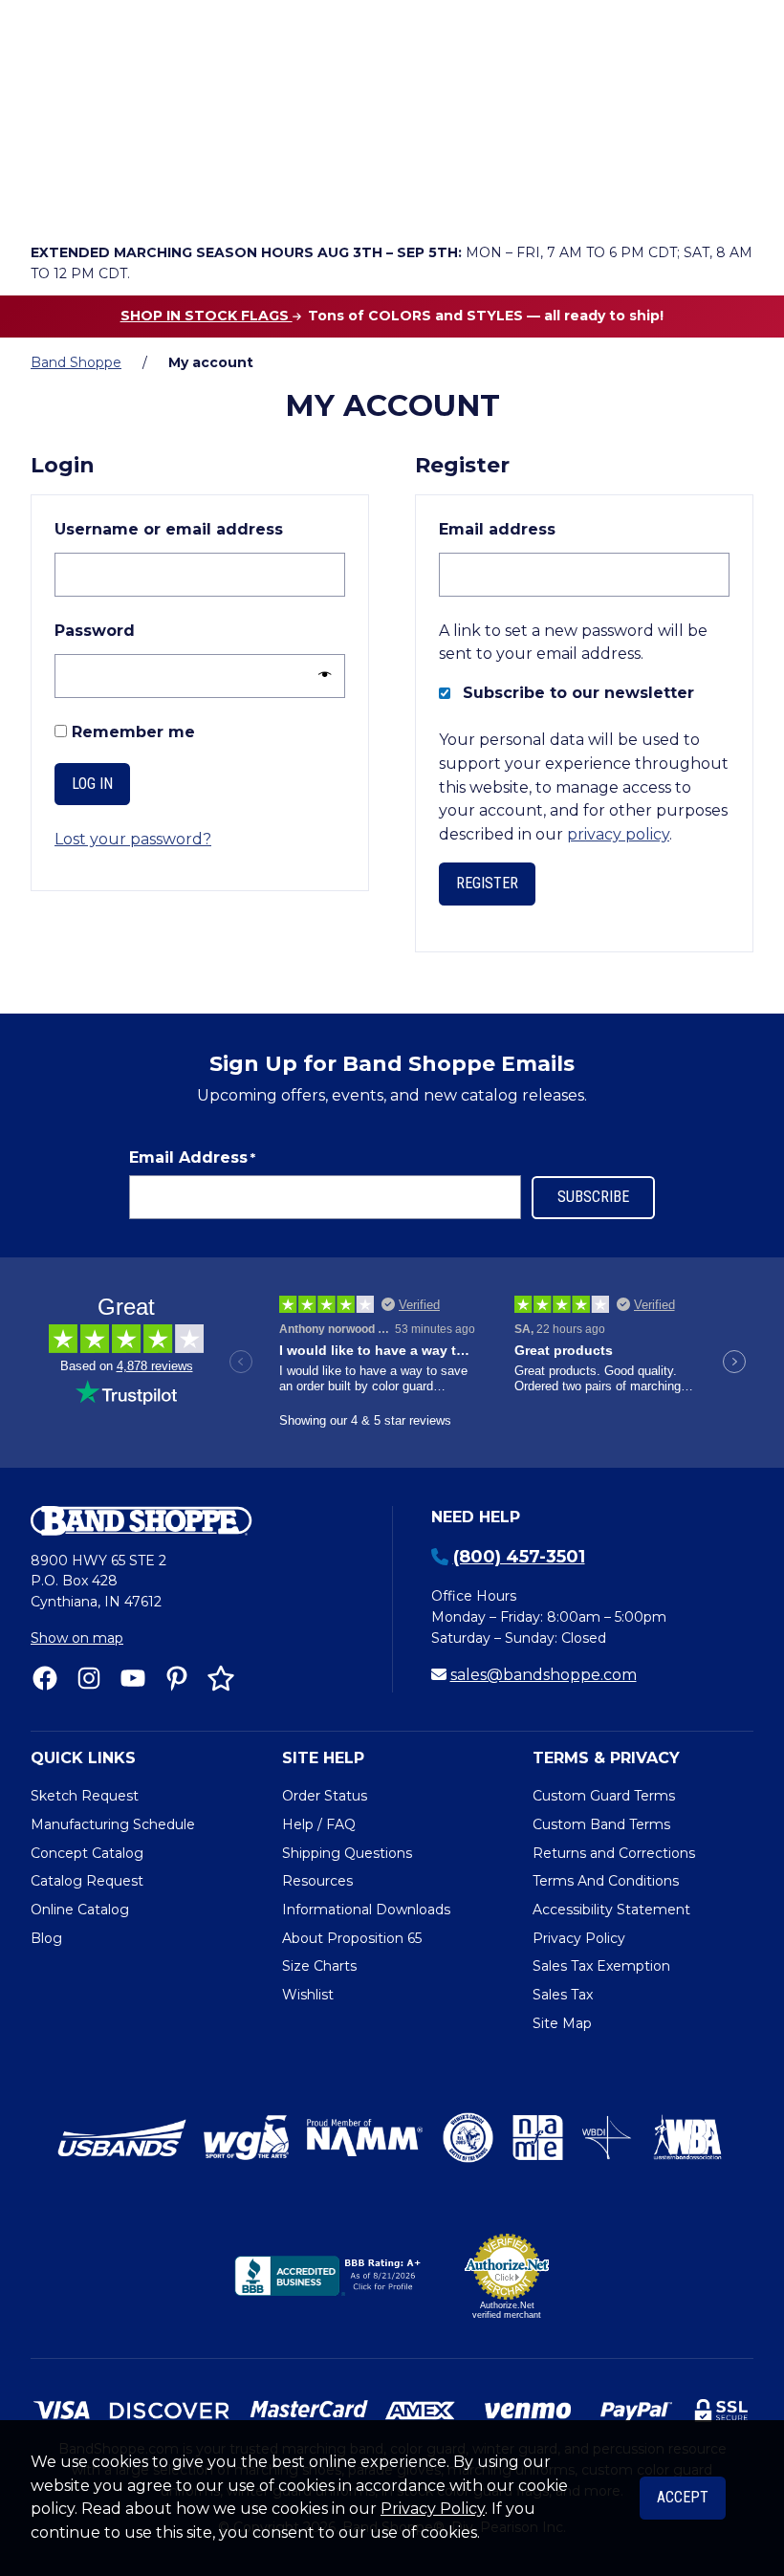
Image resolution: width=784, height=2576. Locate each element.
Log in (92, 784)
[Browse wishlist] (157, 197)
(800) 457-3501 (519, 1557)
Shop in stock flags (207, 316)
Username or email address (200, 529)
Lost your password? (133, 839)
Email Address (192, 1157)
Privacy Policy (433, 2509)
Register (487, 883)
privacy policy (618, 834)
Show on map (77, 1638)
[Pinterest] (177, 1678)
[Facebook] (45, 1678)
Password (138, 630)
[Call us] (50, 197)
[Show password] (320, 676)
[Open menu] (733, 197)
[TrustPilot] (221, 1678)
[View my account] (103, 197)
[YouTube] (133, 1678)
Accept (683, 2497)
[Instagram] (89, 1678)
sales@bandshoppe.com (544, 1675)
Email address (541, 529)
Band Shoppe (76, 362)
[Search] (733, 144)
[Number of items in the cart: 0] (211, 197)
